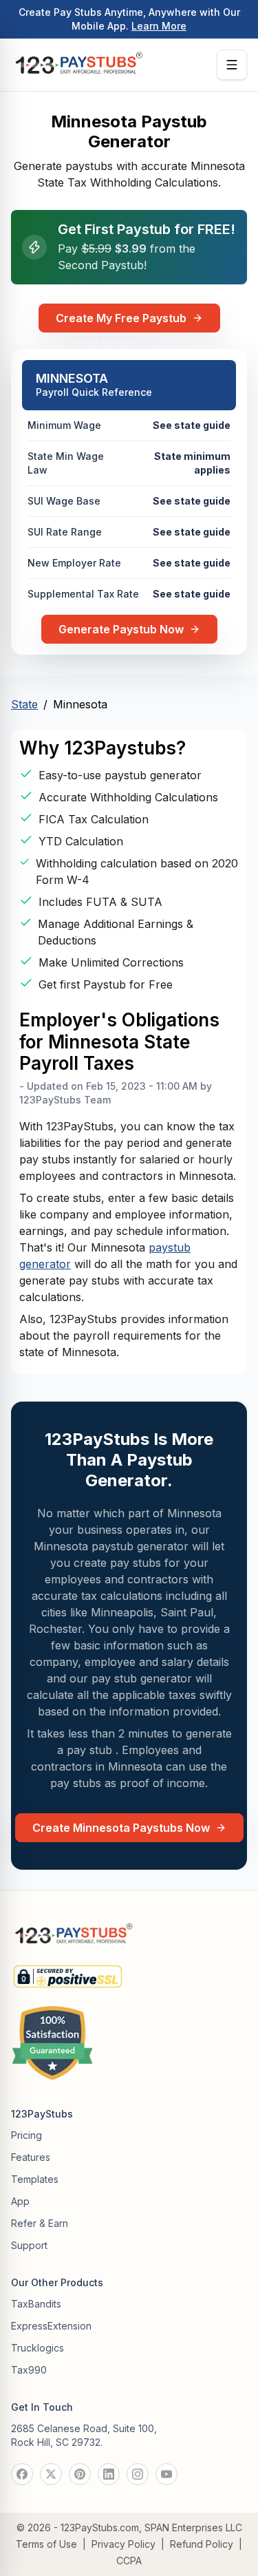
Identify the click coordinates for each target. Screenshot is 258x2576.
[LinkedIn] (109, 2474)
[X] (51, 2474)
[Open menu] (232, 65)
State (24, 704)
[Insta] (138, 2474)
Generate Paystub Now (121, 629)
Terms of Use (46, 2544)
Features (31, 2157)
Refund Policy (202, 2544)
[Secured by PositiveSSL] (68, 1971)
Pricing (26, 2135)
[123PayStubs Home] (78, 65)
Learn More (159, 26)
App (20, 2201)
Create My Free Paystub (121, 318)
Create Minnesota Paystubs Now (121, 1828)
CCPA (129, 2561)
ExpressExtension (51, 2326)
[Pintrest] (80, 2474)
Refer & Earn (40, 2223)
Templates (35, 2179)
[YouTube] (166, 2474)
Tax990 (29, 2370)
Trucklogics (37, 2348)
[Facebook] (22, 2474)
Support (29, 2245)
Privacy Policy (123, 2544)
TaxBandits (36, 2304)
